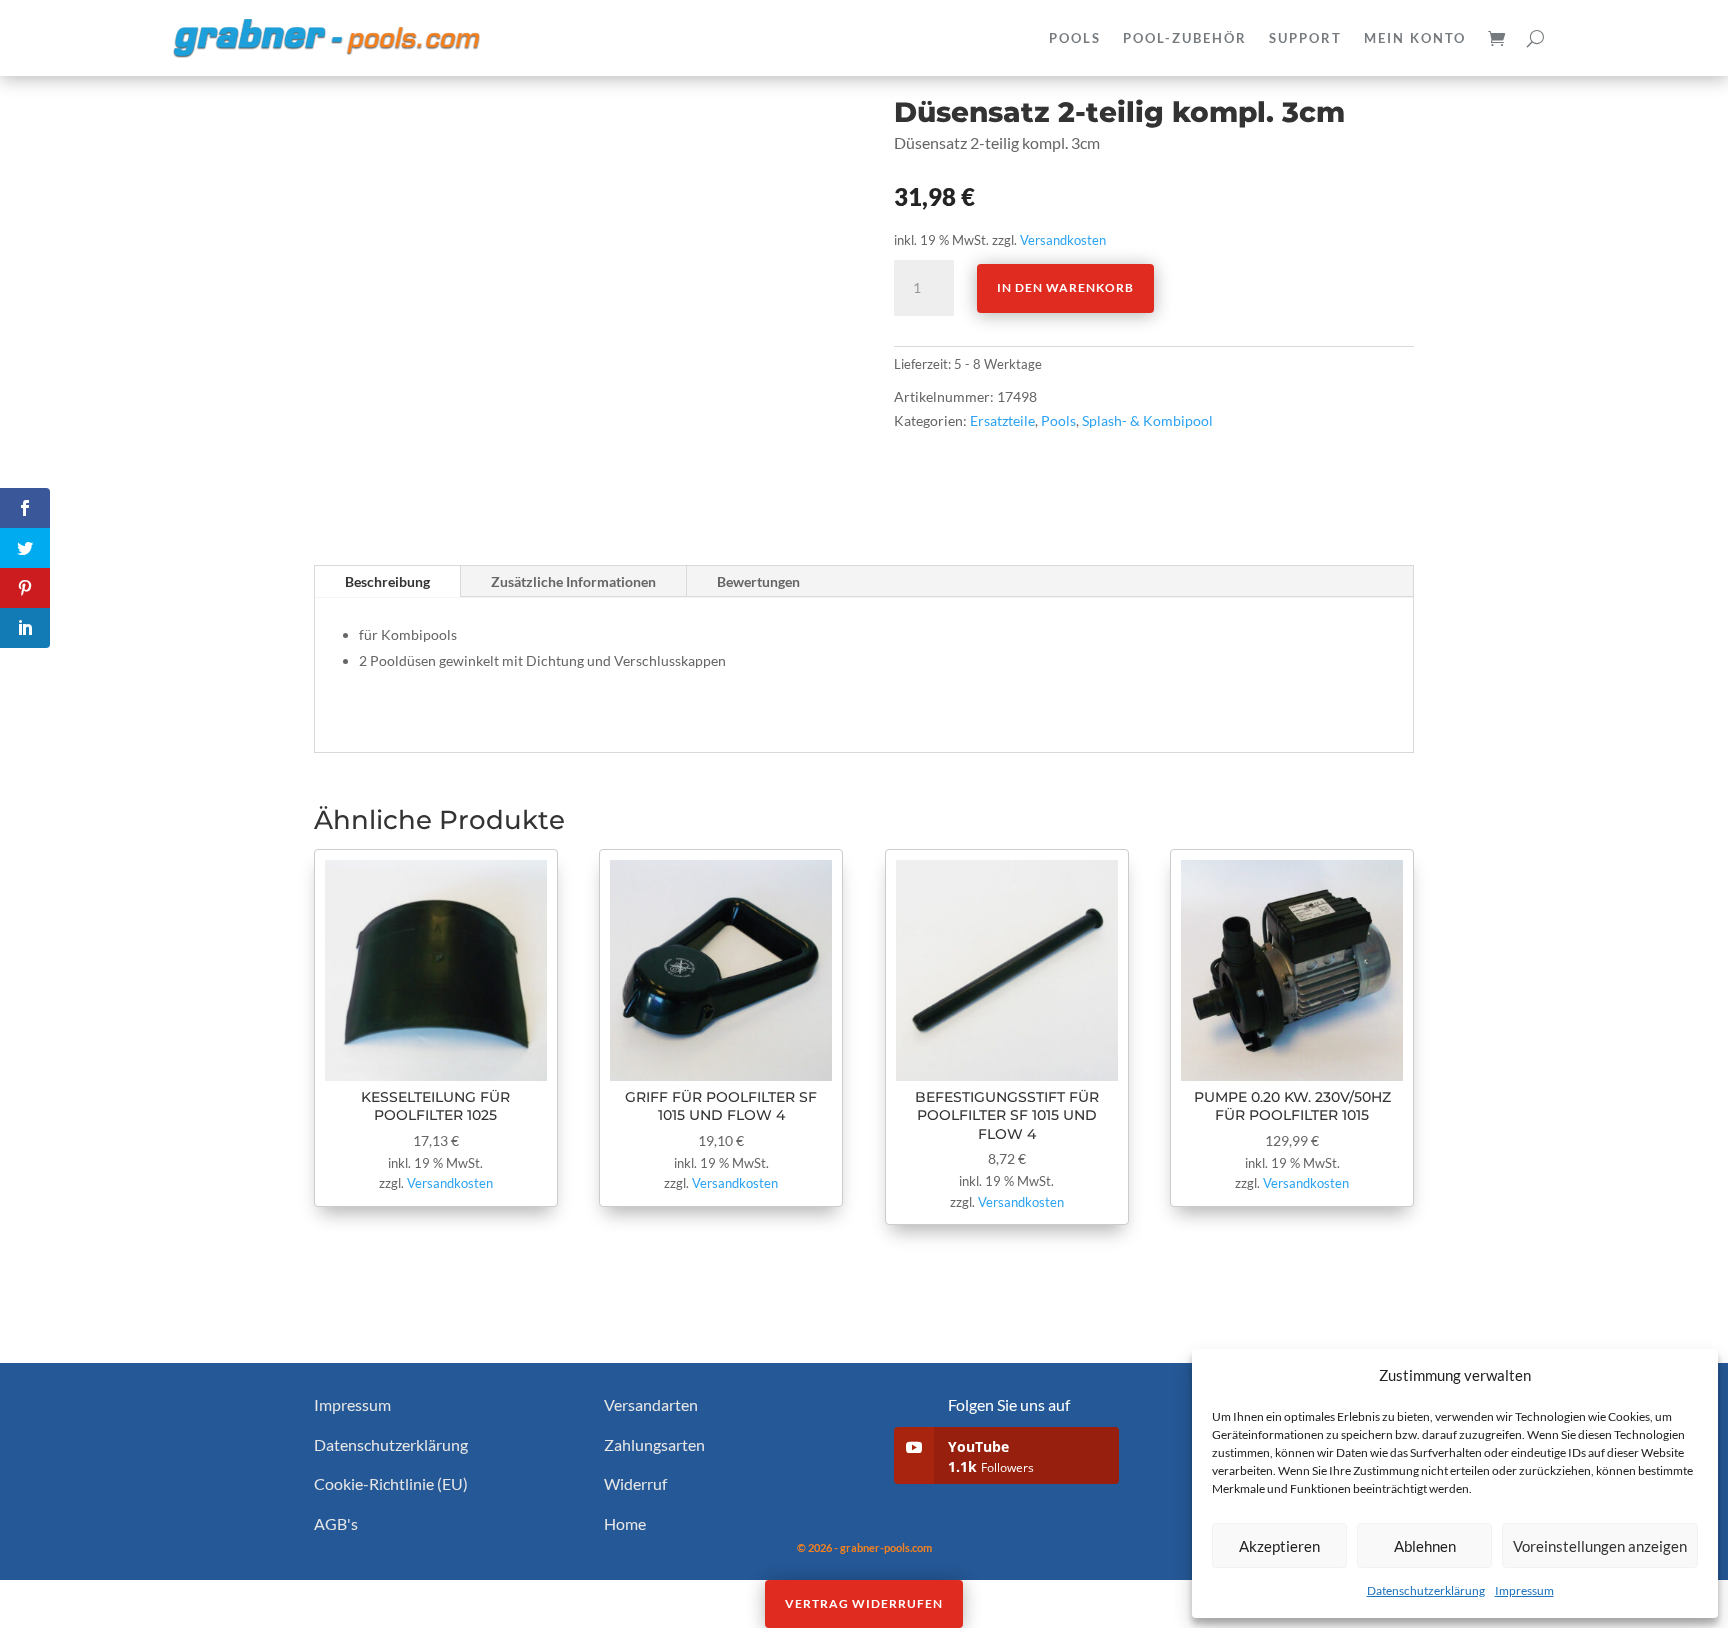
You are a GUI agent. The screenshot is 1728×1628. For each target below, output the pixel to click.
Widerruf (635, 1483)
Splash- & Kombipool (1147, 420)
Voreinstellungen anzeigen (1600, 1546)
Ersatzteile (1002, 420)
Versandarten (651, 1404)
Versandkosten (1063, 240)
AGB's (336, 1523)
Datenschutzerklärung (1426, 1590)
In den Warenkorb (1065, 287)
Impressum (1524, 1590)
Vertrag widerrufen (864, 1603)
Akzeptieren (1279, 1546)
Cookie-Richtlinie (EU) (391, 1483)
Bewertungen (758, 581)
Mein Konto (1415, 38)
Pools (1058, 420)
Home (625, 1523)
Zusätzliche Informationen (573, 581)
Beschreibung (387, 581)
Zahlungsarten (654, 1444)
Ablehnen (1425, 1546)
